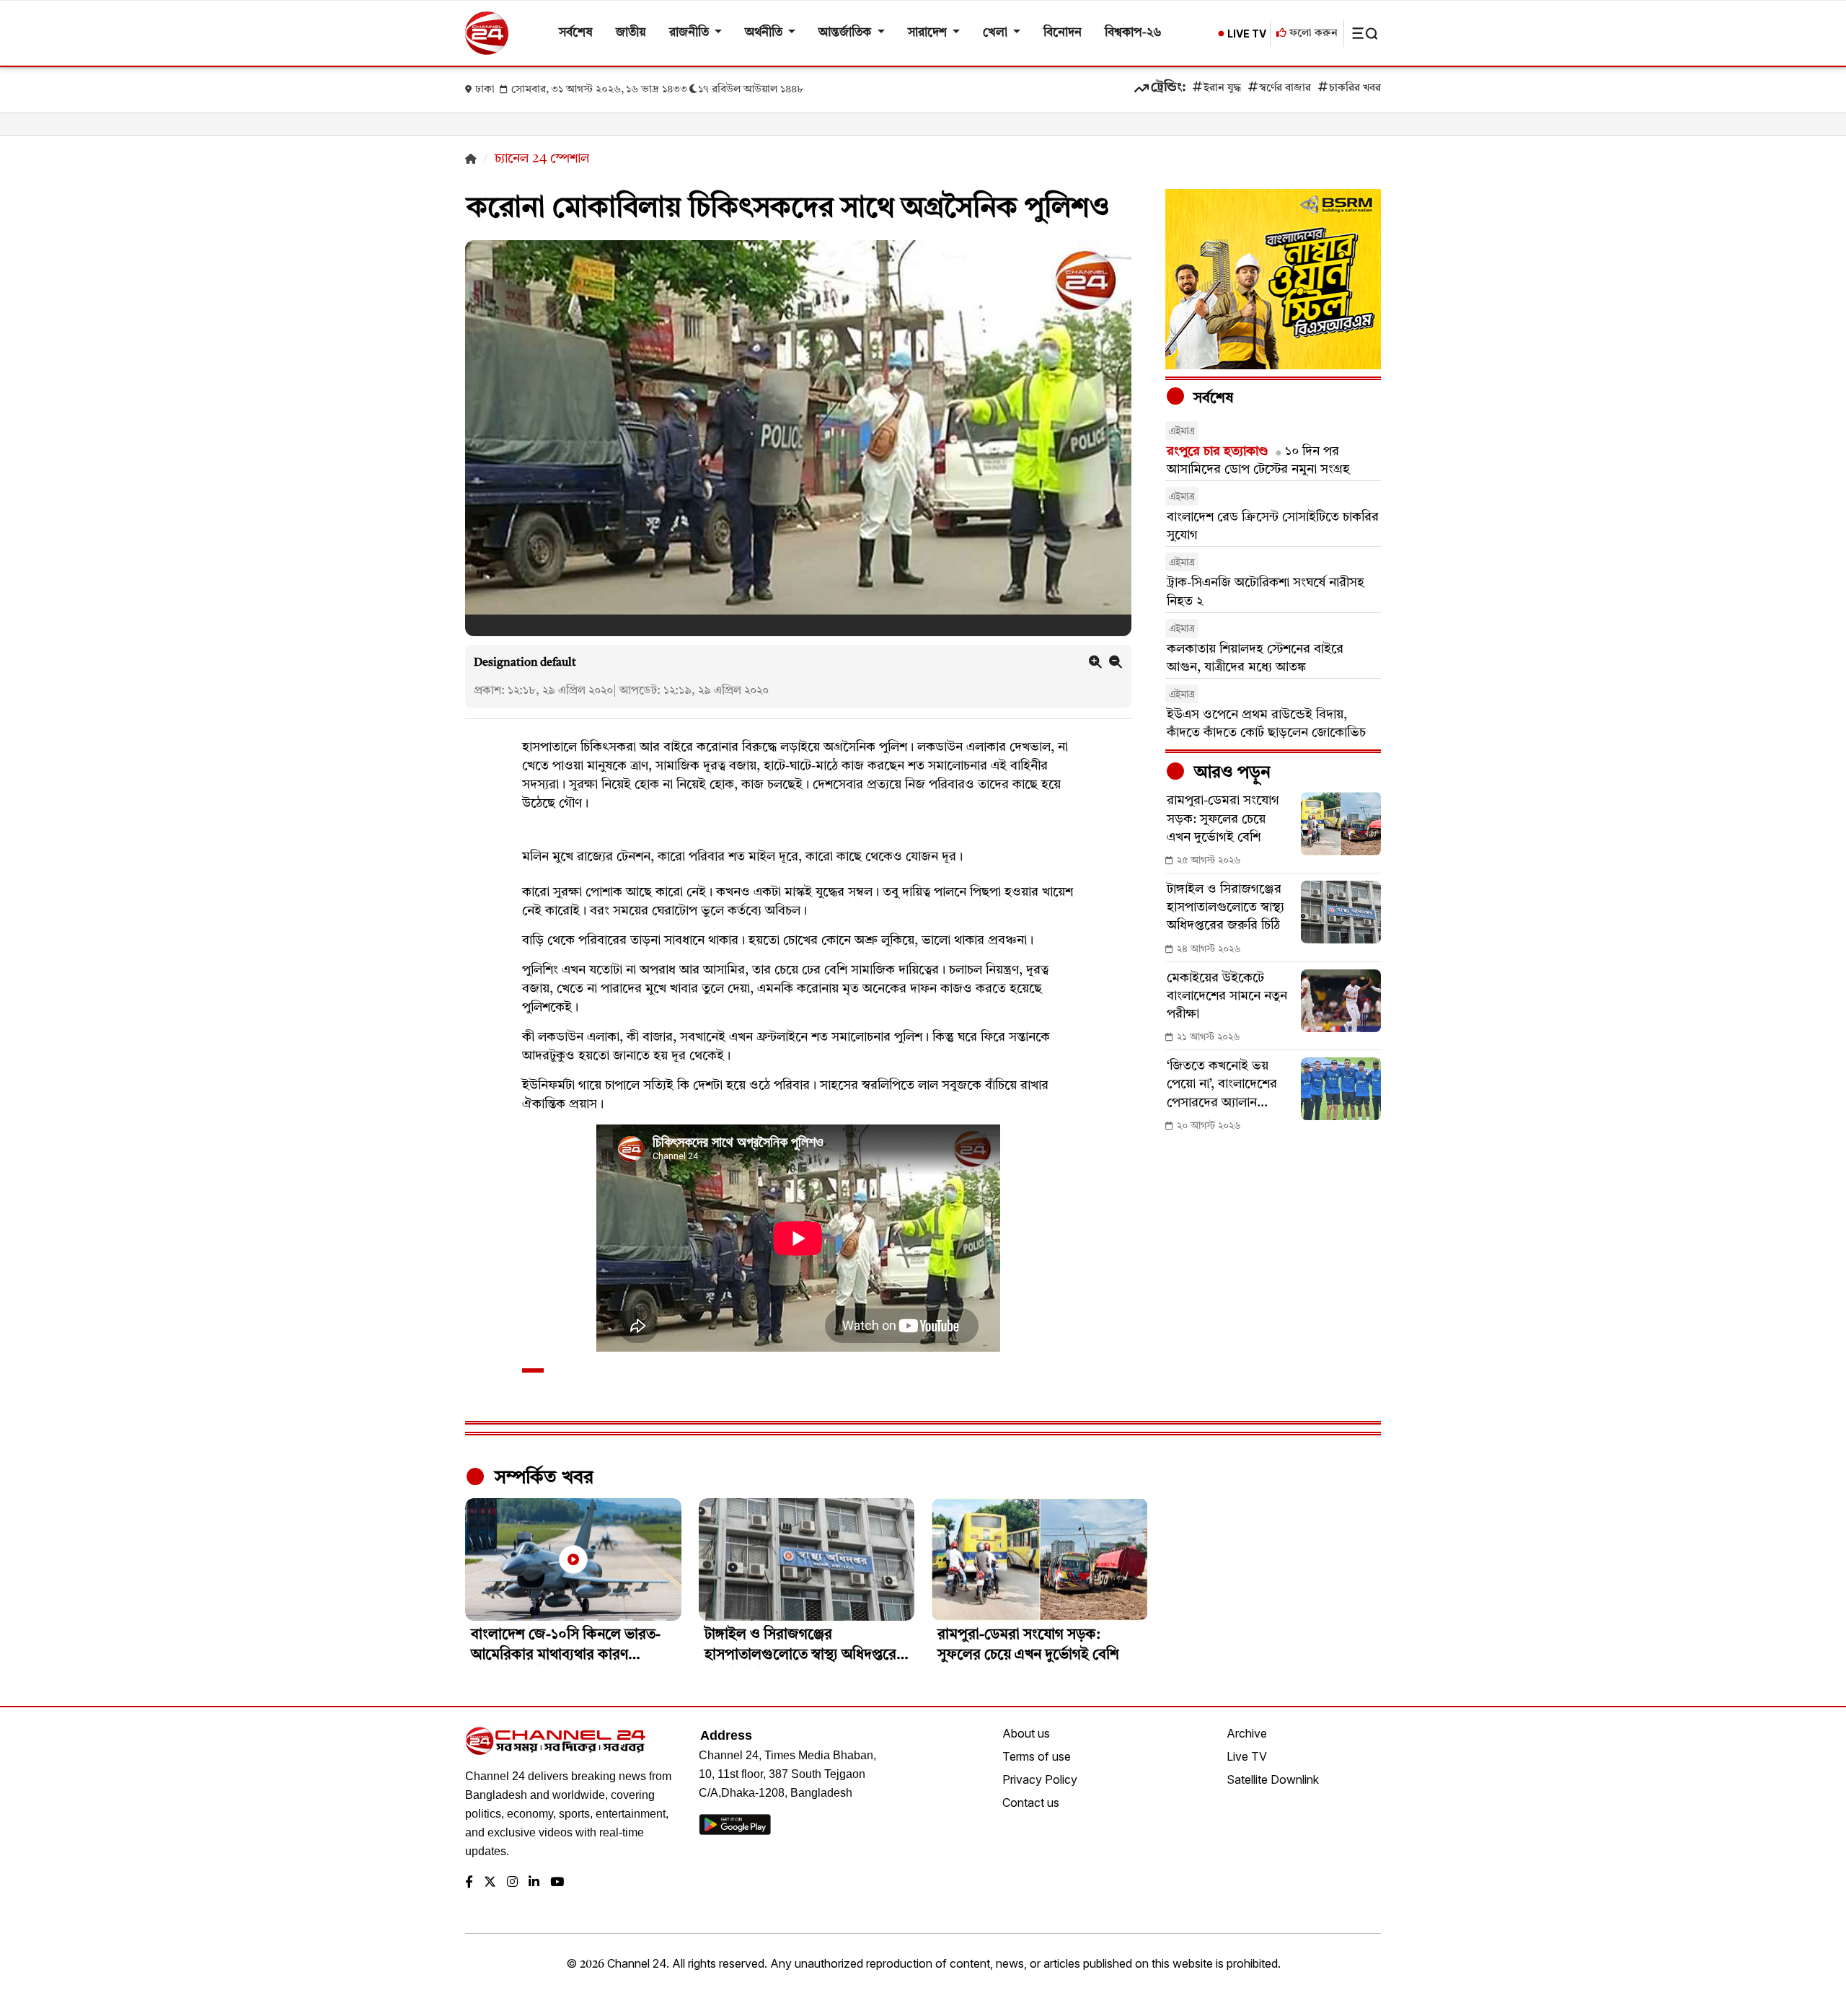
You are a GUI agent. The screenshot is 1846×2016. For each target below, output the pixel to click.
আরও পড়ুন (1230, 773)
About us (1026, 1733)
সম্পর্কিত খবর (542, 1478)
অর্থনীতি (765, 33)
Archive (1247, 1733)
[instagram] (512, 1883)
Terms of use (1037, 1756)
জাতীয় (631, 33)
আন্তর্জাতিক (846, 33)
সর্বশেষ (576, 33)
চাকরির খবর (1355, 88)
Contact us (1031, 1802)
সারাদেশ (929, 33)
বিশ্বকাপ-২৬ (1133, 33)
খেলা (997, 33)
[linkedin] (534, 1883)
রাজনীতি (690, 33)
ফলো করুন (1312, 34)
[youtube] (557, 1883)
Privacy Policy (1040, 1779)
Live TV (1247, 1756)
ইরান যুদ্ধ (1222, 88)
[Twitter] (490, 1883)
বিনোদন (1063, 33)
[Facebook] (469, 1883)
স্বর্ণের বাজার (1285, 88)
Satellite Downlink (1273, 1779)
